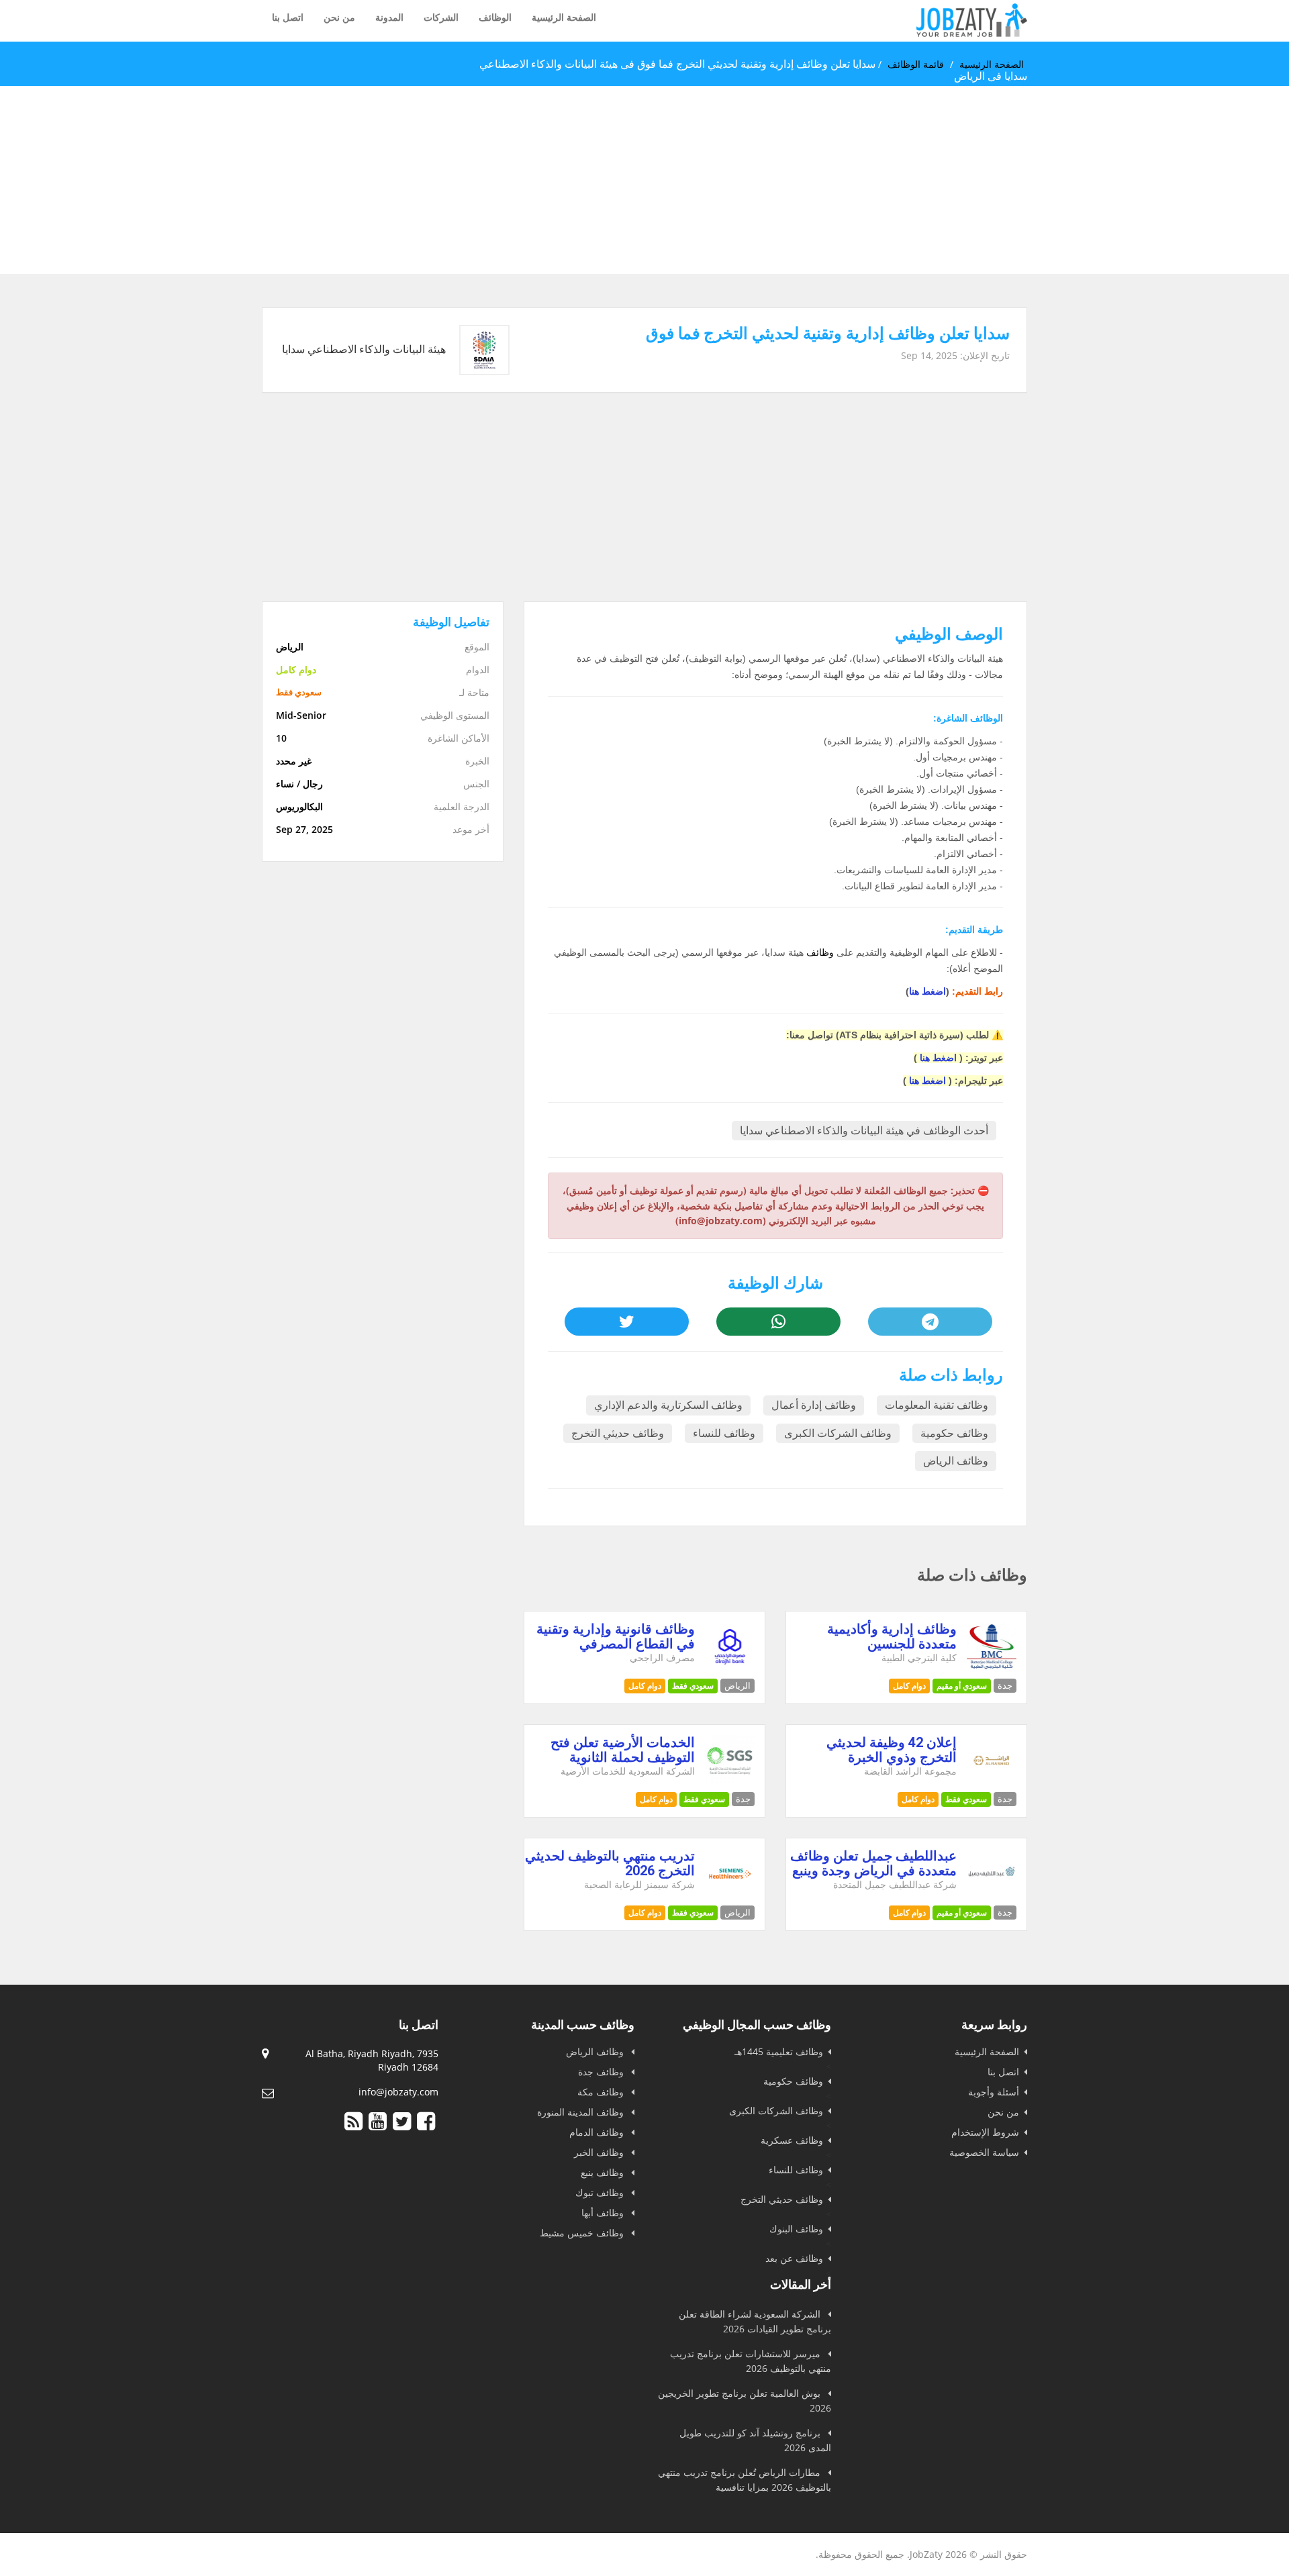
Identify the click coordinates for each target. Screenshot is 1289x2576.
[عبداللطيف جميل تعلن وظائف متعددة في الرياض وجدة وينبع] (992, 1895)
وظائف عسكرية (792, 2140)
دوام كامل (909, 1686)
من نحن (339, 17)
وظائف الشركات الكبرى (838, 1433)
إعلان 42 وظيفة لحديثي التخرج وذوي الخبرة (892, 1750)
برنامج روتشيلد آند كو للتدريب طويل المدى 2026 (755, 2440)
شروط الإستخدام (985, 2132)
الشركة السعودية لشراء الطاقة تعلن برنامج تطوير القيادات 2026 (755, 2321)
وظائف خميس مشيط (583, 2233)
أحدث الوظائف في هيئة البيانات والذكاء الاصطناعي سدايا (864, 1131)
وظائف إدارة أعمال (814, 1405)
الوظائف (495, 17)
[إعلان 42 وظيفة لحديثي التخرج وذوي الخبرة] (992, 1782)
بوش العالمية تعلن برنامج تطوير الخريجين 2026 (745, 2400)
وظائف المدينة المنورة (582, 2112)
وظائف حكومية (954, 1433)
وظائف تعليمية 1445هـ (779, 2051)
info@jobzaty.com (398, 2092)
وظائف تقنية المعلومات (937, 1405)
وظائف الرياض (956, 1461)
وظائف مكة (602, 2092)
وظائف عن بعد (794, 2258)
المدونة (389, 17)
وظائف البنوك (796, 2229)
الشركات (441, 17)
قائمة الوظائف (916, 64)
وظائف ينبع (604, 2172)
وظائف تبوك (601, 2192)
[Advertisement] (886, 180)
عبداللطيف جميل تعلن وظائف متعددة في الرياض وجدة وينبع (873, 1863)
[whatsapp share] (778, 1322)
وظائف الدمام (598, 2132)
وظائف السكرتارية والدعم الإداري (668, 1405)
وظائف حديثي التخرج (618, 1433)
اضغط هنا (927, 991)
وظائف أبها (604, 2213)
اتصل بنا (288, 17)
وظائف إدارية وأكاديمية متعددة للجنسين (892, 1636)
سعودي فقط (693, 1686)
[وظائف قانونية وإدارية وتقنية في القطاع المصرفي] (730, 1668)
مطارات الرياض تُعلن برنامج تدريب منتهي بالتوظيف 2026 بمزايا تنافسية (745, 2480)
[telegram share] (930, 1322)
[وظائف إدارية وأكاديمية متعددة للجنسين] (992, 1668)
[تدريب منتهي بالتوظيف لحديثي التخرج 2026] (730, 1895)
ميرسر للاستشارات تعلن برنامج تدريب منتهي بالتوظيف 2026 (751, 2361)
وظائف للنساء (724, 1433)
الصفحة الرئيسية (564, 17)
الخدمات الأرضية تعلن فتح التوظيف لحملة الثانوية (623, 1750)
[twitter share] (626, 1322)
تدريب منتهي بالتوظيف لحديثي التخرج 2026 (610, 1863)
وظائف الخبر (600, 2152)
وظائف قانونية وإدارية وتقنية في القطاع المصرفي (616, 1636)
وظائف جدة (602, 2072)
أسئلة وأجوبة (994, 2092)
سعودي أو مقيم (962, 1686)
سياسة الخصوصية (984, 2152)
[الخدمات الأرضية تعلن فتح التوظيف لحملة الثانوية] (730, 1782)
